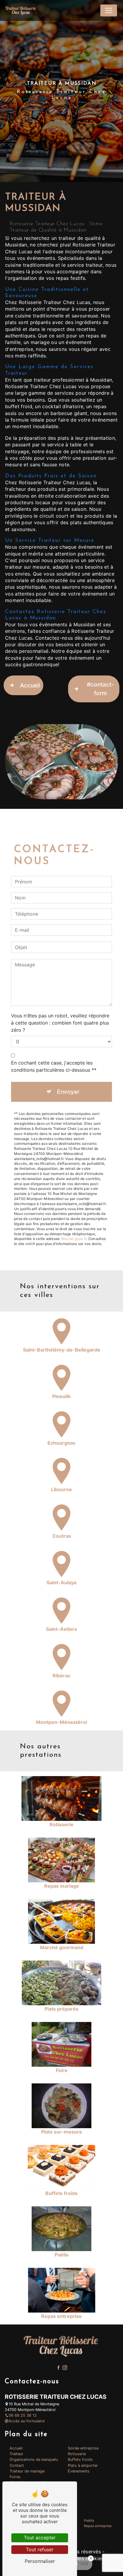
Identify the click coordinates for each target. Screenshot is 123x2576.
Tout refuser (40, 2549)
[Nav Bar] (109, 10)
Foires (15, 2477)
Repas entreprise (98, 2526)
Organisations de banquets (34, 2459)
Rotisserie (77, 2454)
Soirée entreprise (83, 2448)
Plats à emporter (83, 2465)
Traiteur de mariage (27, 2471)
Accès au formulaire (27, 2421)
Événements (79, 2471)
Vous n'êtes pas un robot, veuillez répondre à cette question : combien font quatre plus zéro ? (60, 1023)
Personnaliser (40, 2561)
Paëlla (89, 2521)
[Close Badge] (91, 2558)
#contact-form (100, 689)
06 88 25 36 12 (23, 2415)
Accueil (30, 685)
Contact (17, 2465)
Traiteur (16, 2454)
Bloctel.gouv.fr (74, 1239)
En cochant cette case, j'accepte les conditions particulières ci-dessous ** (54, 1066)
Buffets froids (80, 2459)
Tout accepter (40, 2538)
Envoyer (68, 1092)
